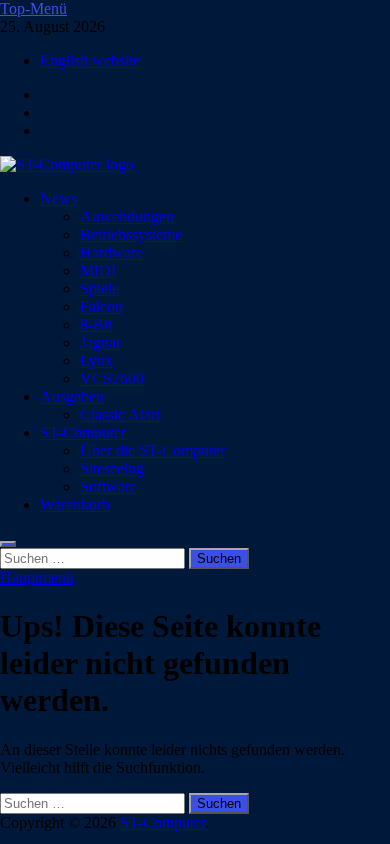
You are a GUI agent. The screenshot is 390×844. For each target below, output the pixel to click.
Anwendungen (127, 216)
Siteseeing (112, 468)
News (58, 198)
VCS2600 (112, 378)
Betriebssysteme (131, 234)
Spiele (99, 288)
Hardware (111, 252)
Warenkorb (75, 504)
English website (90, 60)
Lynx (96, 360)
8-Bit (96, 324)
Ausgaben (72, 396)
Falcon (101, 306)
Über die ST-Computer (152, 450)
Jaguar (100, 342)
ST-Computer (83, 432)
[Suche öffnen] (8, 544)
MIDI (98, 270)
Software (108, 486)
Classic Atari (120, 414)
